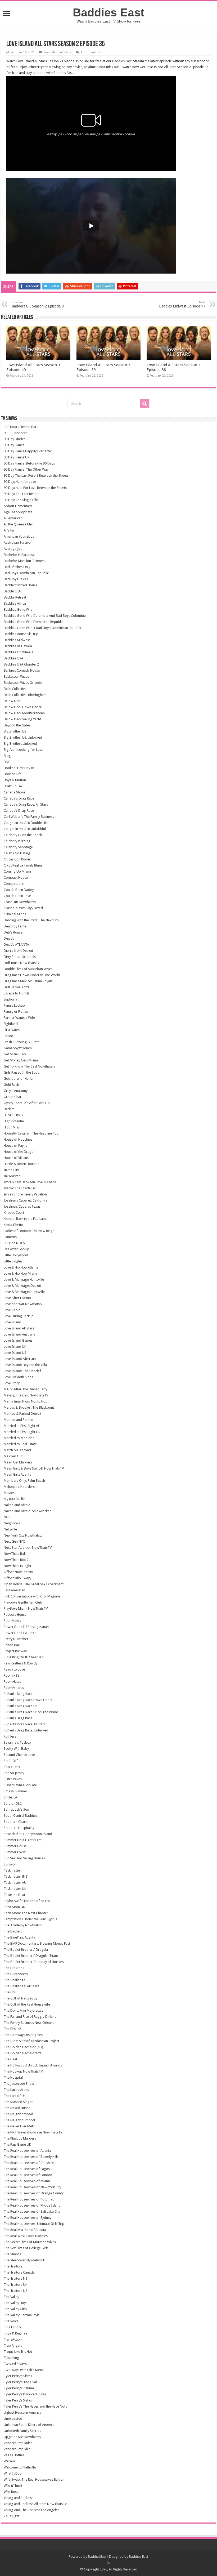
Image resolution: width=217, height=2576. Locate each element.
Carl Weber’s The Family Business (29, 817)
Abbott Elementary (18, 506)
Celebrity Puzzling (17, 841)
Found (8, 1036)
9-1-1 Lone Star (15, 433)
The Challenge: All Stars (21, 1986)
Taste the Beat (14, 1895)
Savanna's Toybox (17, 1742)
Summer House (15, 1846)
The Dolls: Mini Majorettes (23, 2010)
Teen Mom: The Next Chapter (26, 1913)
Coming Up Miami (17, 871)
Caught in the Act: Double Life (26, 823)
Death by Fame (15, 926)
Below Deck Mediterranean (24, 713)
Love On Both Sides (18, 1377)
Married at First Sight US (22, 1432)
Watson (9, 2461)
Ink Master (12, 1176)
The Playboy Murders (20, 2138)
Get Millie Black (15, 1054)
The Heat (10, 2059)
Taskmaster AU (15, 1883)
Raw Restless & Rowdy (21, 1663)
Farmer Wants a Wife (19, 1018)
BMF (7, 762)
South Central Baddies (21, 1816)
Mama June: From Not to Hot (25, 1401)
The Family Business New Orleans (29, 2023)
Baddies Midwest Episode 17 (182, 304)
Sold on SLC (13, 1803)
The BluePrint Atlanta (19, 1937)
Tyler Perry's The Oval (20, 2382)
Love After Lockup (17, 1298)
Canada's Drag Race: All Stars (26, 804)
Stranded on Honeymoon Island (28, 1834)
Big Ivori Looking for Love (23, 750)
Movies (9, 1493)
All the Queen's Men (19, 524)
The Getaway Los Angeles (23, 2035)
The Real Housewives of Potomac (29, 2199)
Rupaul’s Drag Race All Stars (25, 1724)
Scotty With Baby (16, 1749)
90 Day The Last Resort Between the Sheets (36, 476)
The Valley (11, 2297)
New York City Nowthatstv (23, 1535)
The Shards (12, 2254)
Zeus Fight (12, 2516)
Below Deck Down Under (23, 707)
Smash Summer (15, 1791)
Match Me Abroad (17, 1450)
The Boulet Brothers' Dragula (26, 1950)
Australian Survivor (18, 543)
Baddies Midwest (17, 640)
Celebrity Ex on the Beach (23, 835)
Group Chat (12, 1097)
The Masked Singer (18, 2102)
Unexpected (13, 2419)
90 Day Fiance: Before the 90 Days (29, 463)
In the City (11, 1170)
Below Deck (13, 701)
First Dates (12, 1030)
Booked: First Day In (19, 768)
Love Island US (15, 1353)
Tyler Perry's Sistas (18, 2376)
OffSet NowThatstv (18, 1572)
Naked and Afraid (17, 1505)
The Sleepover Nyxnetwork (24, 2260)
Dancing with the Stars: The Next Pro (31, 920)
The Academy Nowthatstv (23, 1925)
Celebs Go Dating (17, 853)
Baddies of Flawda (18, 646)
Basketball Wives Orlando (23, 683)
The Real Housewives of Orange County (34, 2193)
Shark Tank (12, 1767)
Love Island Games (18, 1340)
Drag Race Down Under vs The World (32, 975)
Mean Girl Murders (18, 1462)
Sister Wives (13, 1779)
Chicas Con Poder (17, 859)
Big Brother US (15, 731)
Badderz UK (13, 591)
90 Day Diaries (15, 439)
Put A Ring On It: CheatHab (24, 1657)
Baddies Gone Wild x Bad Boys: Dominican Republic (43, 628)
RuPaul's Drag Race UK (21, 1706)
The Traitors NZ (16, 2278)
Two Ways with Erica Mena (24, 2370)
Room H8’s (12, 1675)
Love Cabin (12, 1310)
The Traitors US (15, 2291)
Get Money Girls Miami (21, 1060)
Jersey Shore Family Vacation (25, 1194)
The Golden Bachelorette (23, 2053)
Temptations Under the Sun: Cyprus (30, 1919)
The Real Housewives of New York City (32, 2187)
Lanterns (10, 1237)
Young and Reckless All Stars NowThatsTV (35, 2504)
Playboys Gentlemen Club (23, 1602)
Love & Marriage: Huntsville (24, 1292)
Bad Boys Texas (16, 579)
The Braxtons (14, 1968)
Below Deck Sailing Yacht (22, 719)
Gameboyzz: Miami (18, 1048)
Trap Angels (13, 2345)
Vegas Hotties (14, 2455)
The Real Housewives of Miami (27, 2181)
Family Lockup (14, 1005)
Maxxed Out (13, 1456)
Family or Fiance (16, 1012)
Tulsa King (11, 2358)
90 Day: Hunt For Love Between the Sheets (35, 488)
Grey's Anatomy (16, 1091)
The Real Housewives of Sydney (28, 2218)
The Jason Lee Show (19, 2084)
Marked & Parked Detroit (22, 1414)
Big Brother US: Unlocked (23, 737)
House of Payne (15, 1146)
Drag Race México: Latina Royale (28, 981)
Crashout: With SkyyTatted (23, 908)
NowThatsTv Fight (17, 1566)
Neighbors (12, 1523)
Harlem (9, 1109)
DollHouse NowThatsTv (22, 963)
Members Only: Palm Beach (24, 1481)
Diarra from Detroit (18, 951)
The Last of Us (15, 2096)
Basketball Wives (16, 677)
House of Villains (16, 1158)
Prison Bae (12, 1645)
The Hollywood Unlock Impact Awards (33, 2065)
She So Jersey (14, 1773)
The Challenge (15, 1980)
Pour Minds (12, 1621)
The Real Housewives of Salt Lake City (32, 2211)
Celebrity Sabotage (18, 847)
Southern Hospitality (19, 1828)
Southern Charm (16, 1822)
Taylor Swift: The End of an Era (27, 1901)
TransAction (13, 2339)
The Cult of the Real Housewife (27, 2004)
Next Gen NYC (14, 1541)
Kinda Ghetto (13, 1225)
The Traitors (13, 2266)
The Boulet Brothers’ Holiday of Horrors (34, 1962)
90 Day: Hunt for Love (20, 482)
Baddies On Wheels (18, 652)
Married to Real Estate (20, 1444)
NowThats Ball (15, 1554)
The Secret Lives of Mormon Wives (30, 2242)
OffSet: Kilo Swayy (17, 1578)
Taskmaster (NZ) (16, 1876)
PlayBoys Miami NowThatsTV (26, 1608)
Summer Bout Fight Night (23, 1840)
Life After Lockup (17, 1249)
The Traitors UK (15, 2285)
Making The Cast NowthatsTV (26, 1395)
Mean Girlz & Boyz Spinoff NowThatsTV (34, 1468)
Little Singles (13, 1261)
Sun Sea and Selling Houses (24, 1858)
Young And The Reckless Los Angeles (31, 2510)
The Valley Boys (15, 2303)
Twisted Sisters (15, 2364)
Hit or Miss (12, 1127)
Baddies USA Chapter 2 (21, 664)
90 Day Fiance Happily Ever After (28, 451)
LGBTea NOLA (14, 1243)
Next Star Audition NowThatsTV (28, 1548)
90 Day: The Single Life (21, 500)
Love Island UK (15, 1347)
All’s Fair (10, 530)
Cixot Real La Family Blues (23, 865)
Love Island (12, 1322)
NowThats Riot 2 (16, 1560)
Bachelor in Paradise (19, 555)
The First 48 (12, 2029)
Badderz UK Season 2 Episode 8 (38, 304)
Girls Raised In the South (22, 1072)
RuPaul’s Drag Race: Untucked (26, 1730)
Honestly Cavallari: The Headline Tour (32, 1133)
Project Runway (15, 1651)
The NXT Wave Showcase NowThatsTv (33, 2132)
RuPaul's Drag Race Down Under (28, 1700)
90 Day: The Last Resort (21, 494)
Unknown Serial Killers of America (29, 2425)
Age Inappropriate (18, 512)
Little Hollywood (16, 1255)
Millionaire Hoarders (19, 1487)
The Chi (9, 1992)
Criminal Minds (15, 914)
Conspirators (14, 884)
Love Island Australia (19, 1334)
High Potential (14, 1121)
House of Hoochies (18, 1139)
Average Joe (13, 549)
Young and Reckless (19, 2498)
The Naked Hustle (17, 2108)
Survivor (10, 1864)
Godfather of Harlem (20, 1079)
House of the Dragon (20, 1152)
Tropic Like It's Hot (18, 2352)
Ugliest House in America (22, 2412)
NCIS (8, 1517)
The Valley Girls (15, 2309)
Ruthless (10, 1736)
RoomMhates (14, 1688)
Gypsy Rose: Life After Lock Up (27, 1103)
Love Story (12, 1383)
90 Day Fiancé (14, 445)
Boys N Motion (15, 780)
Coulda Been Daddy (19, 890)
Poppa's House (15, 1615)
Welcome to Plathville (20, 2467)
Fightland (11, 1024)
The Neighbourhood (19, 2120)
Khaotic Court (14, 1213)
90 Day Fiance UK (17, 457)
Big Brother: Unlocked (20, 744)
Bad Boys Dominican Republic (26, 573)
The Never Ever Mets (19, 2126)
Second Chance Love (19, 1755)
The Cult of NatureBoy (21, 1998)
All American (13, 518)
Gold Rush (11, 1085)
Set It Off (11, 1761)
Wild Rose (11, 2492)
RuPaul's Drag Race (18, 1694)
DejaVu (9, 938)
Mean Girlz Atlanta (17, 1474)
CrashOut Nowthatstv (20, 902)
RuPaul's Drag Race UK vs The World (31, 1712)
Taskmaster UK (15, 1889)
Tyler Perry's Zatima (19, 2388)
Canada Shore (14, 792)
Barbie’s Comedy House (22, 670)
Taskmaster (12, 1870)
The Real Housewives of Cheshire (29, 2163)
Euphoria (10, 999)
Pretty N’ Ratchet (16, 1639)
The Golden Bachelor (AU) (23, 2047)
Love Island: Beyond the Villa (25, 1365)
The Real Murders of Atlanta (25, 2230)
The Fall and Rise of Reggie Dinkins (30, 2017)
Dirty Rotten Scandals (20, 957)
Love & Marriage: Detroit (22, 1286)
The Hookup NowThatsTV (23, 2071)
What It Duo (13, 2473)
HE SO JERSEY (13, 1115)
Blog (7, 756)
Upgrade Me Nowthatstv (22, 2437)
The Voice (11, 2321)
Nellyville (10, 1529)
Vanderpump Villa (17, 2449)
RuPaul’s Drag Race (18, 1718)
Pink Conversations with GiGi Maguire (32, 1596)
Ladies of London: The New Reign (29, 1231)
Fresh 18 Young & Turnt (21, 1042)
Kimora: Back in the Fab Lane (25, 1219)
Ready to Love (14, 1669)
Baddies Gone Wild (18, 610)
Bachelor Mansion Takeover (25, 561)
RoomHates (12, 1682)
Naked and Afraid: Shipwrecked (28, 1511)
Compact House (16, 878)
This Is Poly (12, 2327)
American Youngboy (19, 536)
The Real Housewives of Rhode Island (32, 2205)
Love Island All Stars (58, 52)
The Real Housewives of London (28, 2175)
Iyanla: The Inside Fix (20, 1188)
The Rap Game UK (17, 2144)
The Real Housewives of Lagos (27, 2169)
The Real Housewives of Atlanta (27, 2151)
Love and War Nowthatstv (23, 1304)
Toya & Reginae (15, 2333)
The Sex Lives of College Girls (26, 2248)
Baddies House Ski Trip (21, 634)
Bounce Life (13, 774)
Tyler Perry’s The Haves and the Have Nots (35, 2406)
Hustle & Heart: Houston (22, 1164)
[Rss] (109, 2563)
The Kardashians (16, 2090)
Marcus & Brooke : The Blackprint (29, 1407)
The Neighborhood (18, 2114)
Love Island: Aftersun (20, 1359)
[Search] (145, 404)
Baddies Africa (15, 603)
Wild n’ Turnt (13, 2486)
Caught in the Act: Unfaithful (25, 829)
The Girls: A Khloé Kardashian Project (31, 2041)
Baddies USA (13, 658)
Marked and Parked (19, 1420)
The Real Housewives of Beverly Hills (31, 2157)
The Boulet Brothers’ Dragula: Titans (31, 1956)
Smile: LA (10, 1797)
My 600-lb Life (14, 1499)
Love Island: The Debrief (22, 1371)
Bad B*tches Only (17, 567)
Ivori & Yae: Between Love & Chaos (30, 1182)
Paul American (14, 1590)
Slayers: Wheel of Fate (20, 1785)
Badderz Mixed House (21, 585)
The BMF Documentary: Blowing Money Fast (37, 1943)
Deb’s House (13, 932)
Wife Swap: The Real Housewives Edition (34, 2479)
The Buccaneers (16, 1974)
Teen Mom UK (14, 1907)
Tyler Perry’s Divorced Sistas (25, 2394)
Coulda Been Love (17, 896)
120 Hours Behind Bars (21, 427)
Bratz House (13, 786)
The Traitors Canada (19, 2272)
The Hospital (13, 2077)
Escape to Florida (17, 993)
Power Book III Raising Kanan (26, 1627)
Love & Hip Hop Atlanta (21, 1267)
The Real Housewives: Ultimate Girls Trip (34, 2224)
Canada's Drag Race (19, 798)
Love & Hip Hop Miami (20, 1273)
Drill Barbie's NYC (17, 987)
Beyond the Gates (17, 725)
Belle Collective (15, 689)
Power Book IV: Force (20, 1633)
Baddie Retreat (15, 597)
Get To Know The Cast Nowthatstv (29, 1066)
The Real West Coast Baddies (26, 2236)
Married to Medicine (19, 1438)
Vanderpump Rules (18, 2443)
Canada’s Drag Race (19, 811)
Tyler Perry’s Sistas (18, 2400)
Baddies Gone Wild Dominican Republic (33, 622)
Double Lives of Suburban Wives (28, 969)
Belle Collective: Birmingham (25, 695)
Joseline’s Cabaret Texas (22, 1206)
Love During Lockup (19, 1316)
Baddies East (108, 12)
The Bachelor (14, 1931)
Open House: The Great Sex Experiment (34, 1584)
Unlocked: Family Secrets (22, 2431)
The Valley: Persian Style (22, 2315)
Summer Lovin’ (15, 1852)
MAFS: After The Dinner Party (26, 1389)
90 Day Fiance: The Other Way (26, 469)
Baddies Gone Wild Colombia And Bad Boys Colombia (45, 616)
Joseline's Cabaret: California (26, 1200)
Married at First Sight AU (22, 1426)
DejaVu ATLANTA (16, 945)
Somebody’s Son (16, 1809)
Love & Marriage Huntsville (24, 1280)
